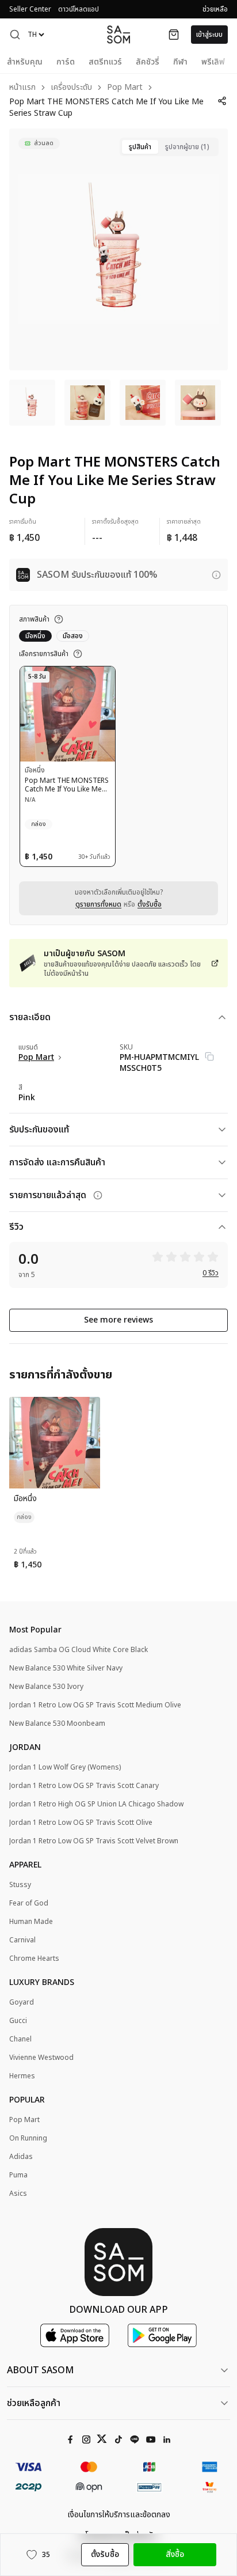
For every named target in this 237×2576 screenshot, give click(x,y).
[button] (15, 35)
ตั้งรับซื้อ (150, 904)
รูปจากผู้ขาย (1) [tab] (187, 147)
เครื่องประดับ (71, 88)
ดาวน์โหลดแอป (79, 9)
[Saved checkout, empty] (174, 35)
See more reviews (118, 1320)
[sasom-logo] (118, 34)
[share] (222, 101)
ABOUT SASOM (40, 2370)
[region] (118, 249)
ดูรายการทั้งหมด (98, 904)
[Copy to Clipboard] (209, 1056)
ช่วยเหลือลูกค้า (34, 2403)
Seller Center (30, 9)
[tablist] (169, 147)
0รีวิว (211, 1273)
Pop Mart (125, 88)
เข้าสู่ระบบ (209, 35)
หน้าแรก (22, 88)
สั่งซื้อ (175, 2554)
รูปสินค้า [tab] (140, 147)
